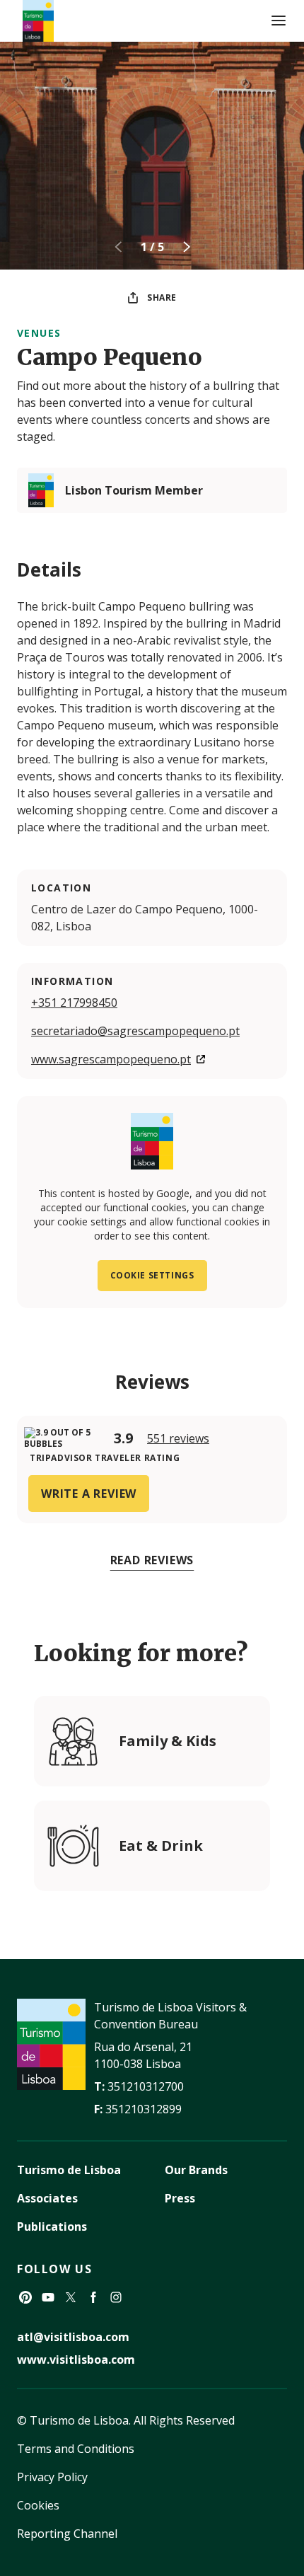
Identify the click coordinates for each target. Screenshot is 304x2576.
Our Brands (196, 2170)
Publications (52, 2226)
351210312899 (144, 2109)
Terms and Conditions (76, 2449)
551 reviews (178, 1438)
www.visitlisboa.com (76, 2360)
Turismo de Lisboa (69, 2170)
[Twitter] (71, 2297)
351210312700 (146, 2086)
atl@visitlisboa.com (73, 2337)
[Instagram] (116, 2297)
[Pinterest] (25, 2297)
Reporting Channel (67, 2534)
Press (180, 2198)
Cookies (38, 2505)
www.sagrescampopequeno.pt (111, 1059)
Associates (47, 2198)
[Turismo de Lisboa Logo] (38, 21)
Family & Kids (168, 1741)
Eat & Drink (161, 1846)
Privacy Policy (52, 2477)
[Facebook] (93, 2297)
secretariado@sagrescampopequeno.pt (135, 1031)
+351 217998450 (74, 1003)
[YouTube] (48, 2297)
